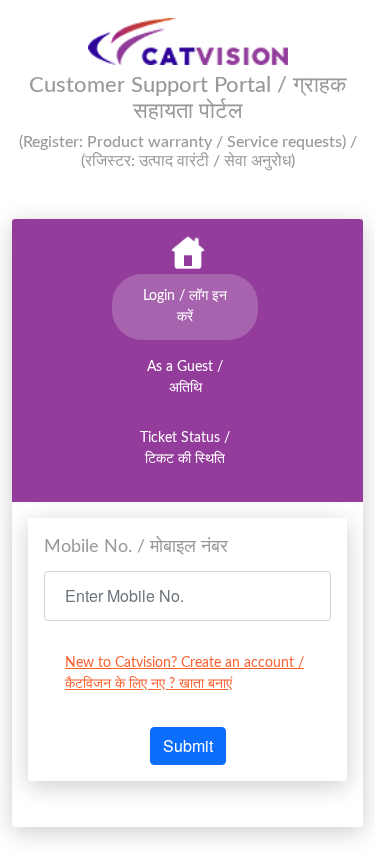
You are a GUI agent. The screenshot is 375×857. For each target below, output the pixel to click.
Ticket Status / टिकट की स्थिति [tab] (185, 448)
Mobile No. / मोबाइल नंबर (136, 547)
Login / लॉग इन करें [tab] (185, 306)
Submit (188, 745)
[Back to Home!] (188, 254)
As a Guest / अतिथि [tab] (185, 377)
